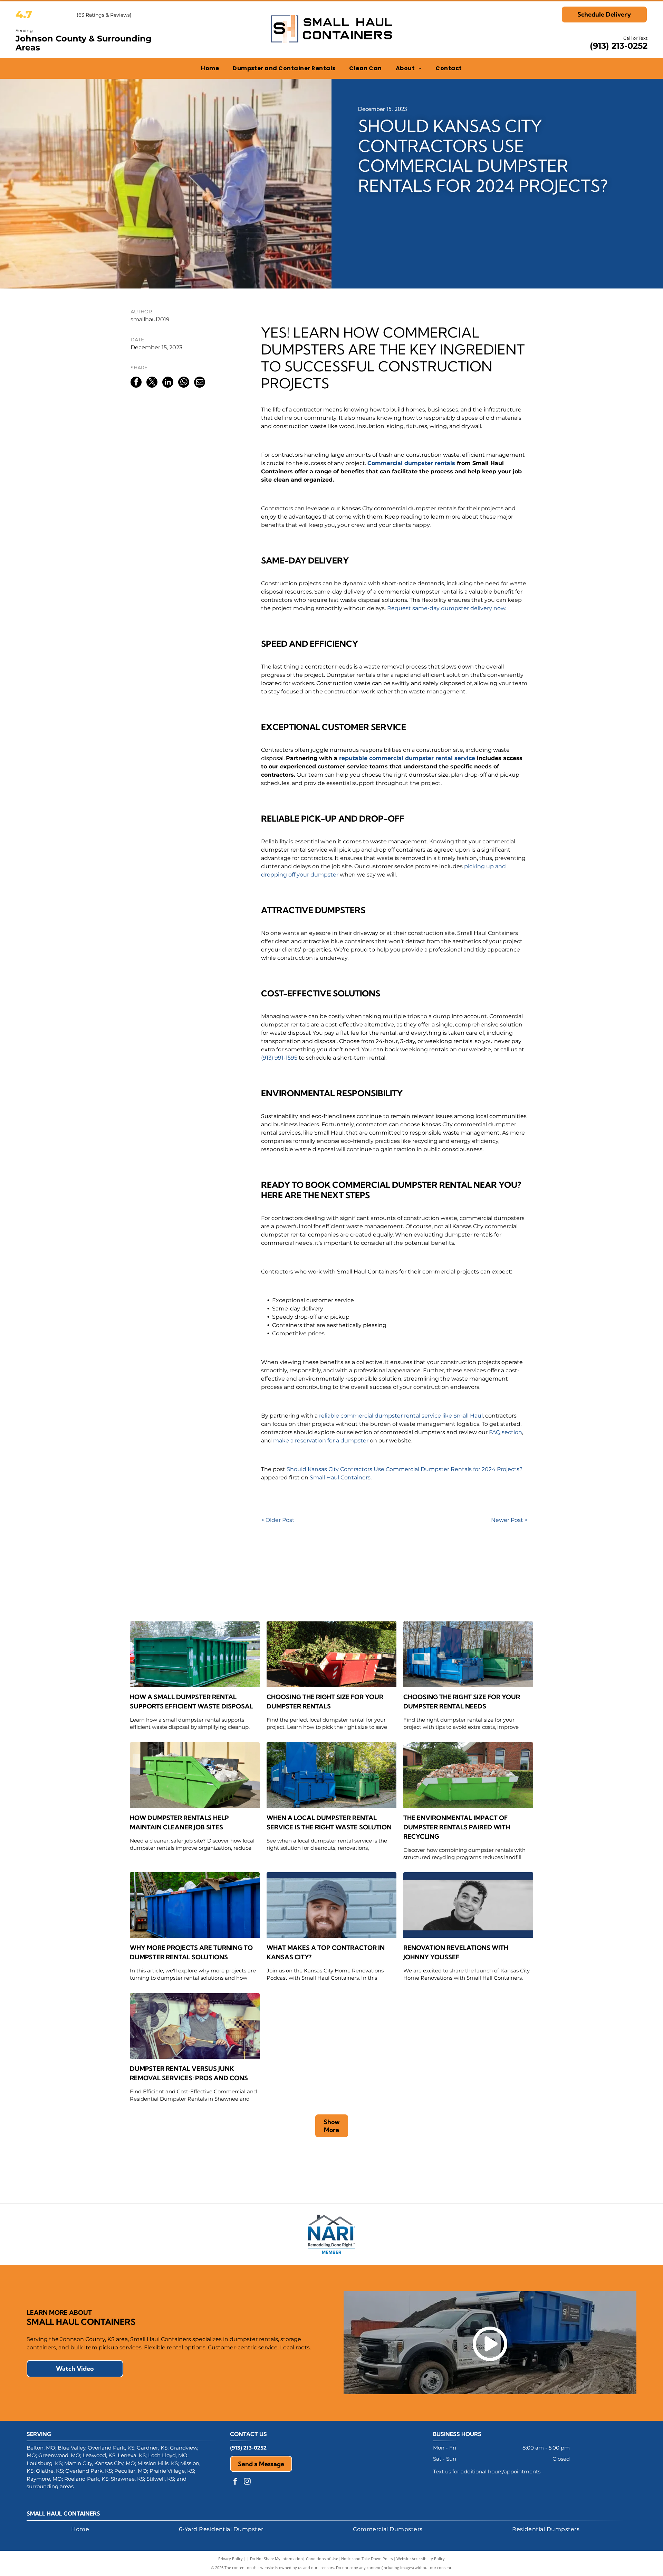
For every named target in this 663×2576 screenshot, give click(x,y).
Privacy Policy (230, 2559)
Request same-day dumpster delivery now (446, 608)
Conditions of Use (322, 2559)
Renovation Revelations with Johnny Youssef (456, 1952)
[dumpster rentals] (468, 1775)
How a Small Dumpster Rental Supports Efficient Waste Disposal (191, 1702)
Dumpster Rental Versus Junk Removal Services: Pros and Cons (189, 2073)
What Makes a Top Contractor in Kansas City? (326, 1952)
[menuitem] (210, 68)
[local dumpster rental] (331, 1654)
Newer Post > (509, 1520)
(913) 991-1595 (279, 1058)
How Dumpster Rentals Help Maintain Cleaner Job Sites (179, 1822)
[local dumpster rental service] (331, 1775)
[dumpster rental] (468, 1654)
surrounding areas (50, 2486)
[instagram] (247, 2482)
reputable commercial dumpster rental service (407, 758)
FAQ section (506, 1432)
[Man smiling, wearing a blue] (331, 1905)
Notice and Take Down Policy (367, 2559)
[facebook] (235, 2482)
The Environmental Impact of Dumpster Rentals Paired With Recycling (457, 1827)
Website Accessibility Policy (421, 2559)
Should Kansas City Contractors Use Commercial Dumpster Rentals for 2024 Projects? (405, 1469)
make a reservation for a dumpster (321, 1441)
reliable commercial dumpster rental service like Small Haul (401, 1416)
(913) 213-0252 (619, 46)
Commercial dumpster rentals (411, 463)
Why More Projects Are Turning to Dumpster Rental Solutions (191, 1952)
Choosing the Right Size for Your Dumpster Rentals (325, 1702)
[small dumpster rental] (195, 1654)
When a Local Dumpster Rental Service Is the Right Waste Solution (329, 1822)
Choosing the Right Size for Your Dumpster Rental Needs (462, 1702)
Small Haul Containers (340, 1478)
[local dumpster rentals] (195, 1775)
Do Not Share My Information (276, 2559)
